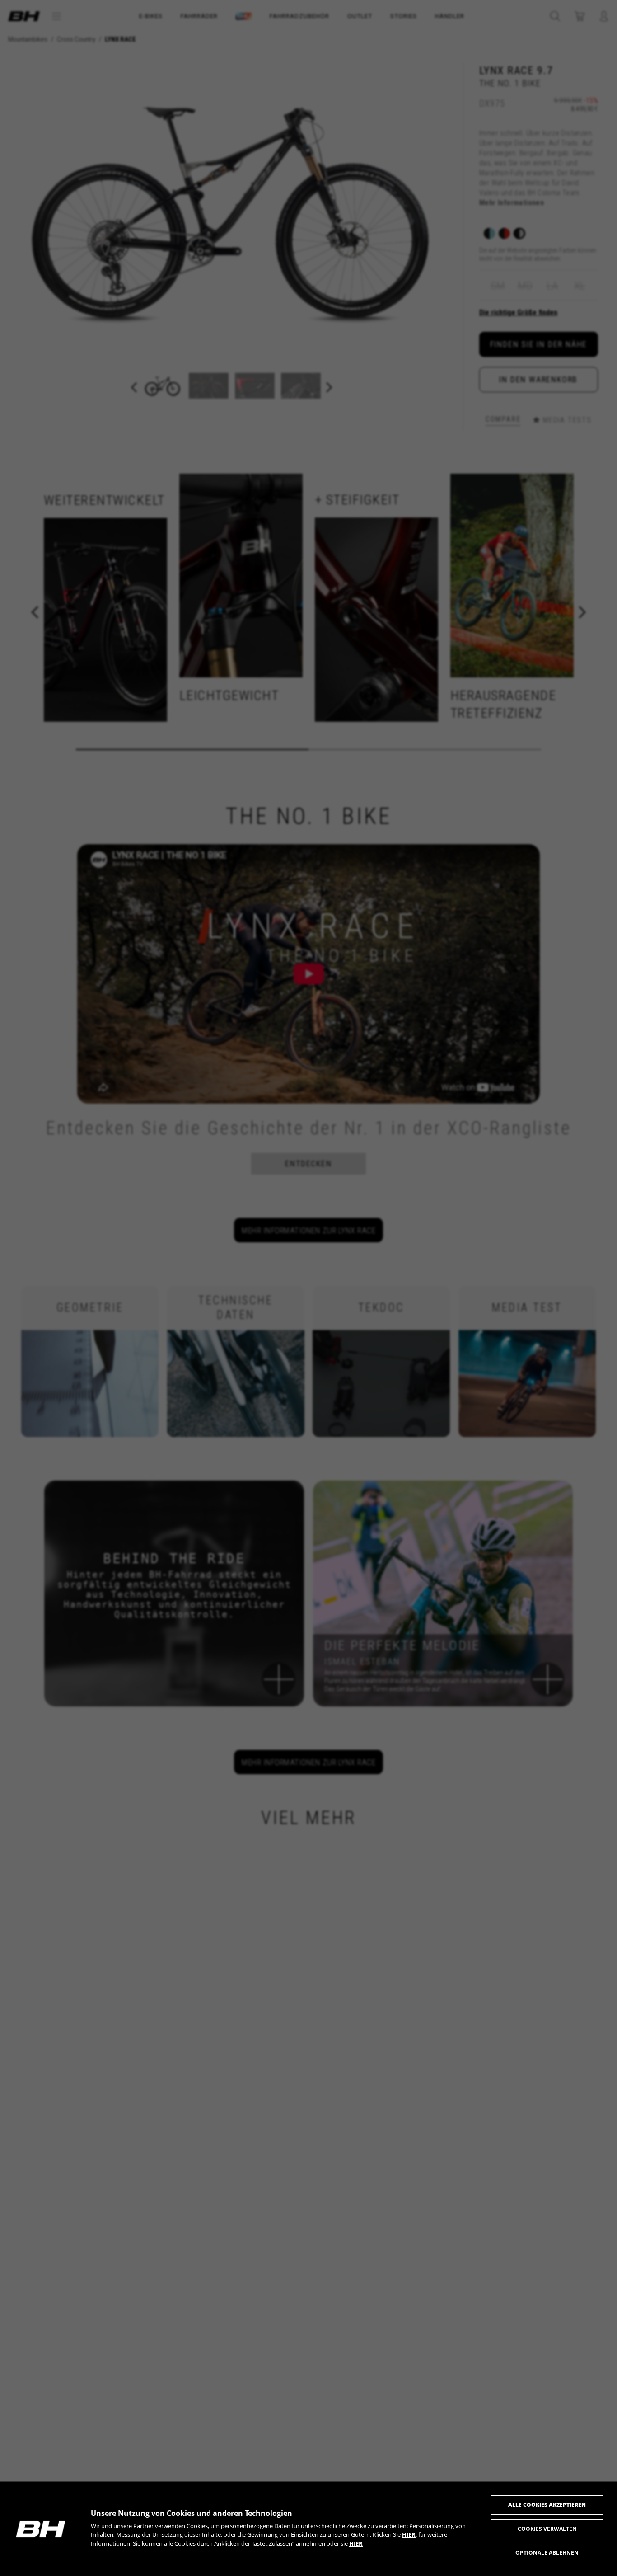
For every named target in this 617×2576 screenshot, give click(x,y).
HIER (409, 2534)
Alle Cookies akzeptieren (547, 2505)
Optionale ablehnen (547, 2553)
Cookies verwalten (547, 2529)
